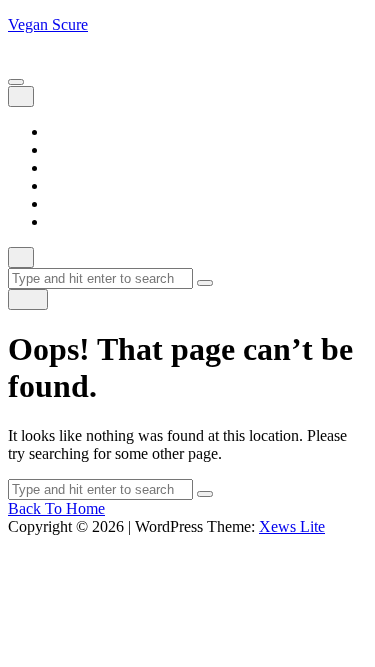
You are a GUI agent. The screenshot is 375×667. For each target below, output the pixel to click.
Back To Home (56, 508)
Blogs (66, 149)
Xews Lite (292, 526)
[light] (28, 299)
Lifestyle (75, 167)
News (66, 185)
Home (67, 131)
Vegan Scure (48, 24)
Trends (69, 221)
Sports (68, 203)
